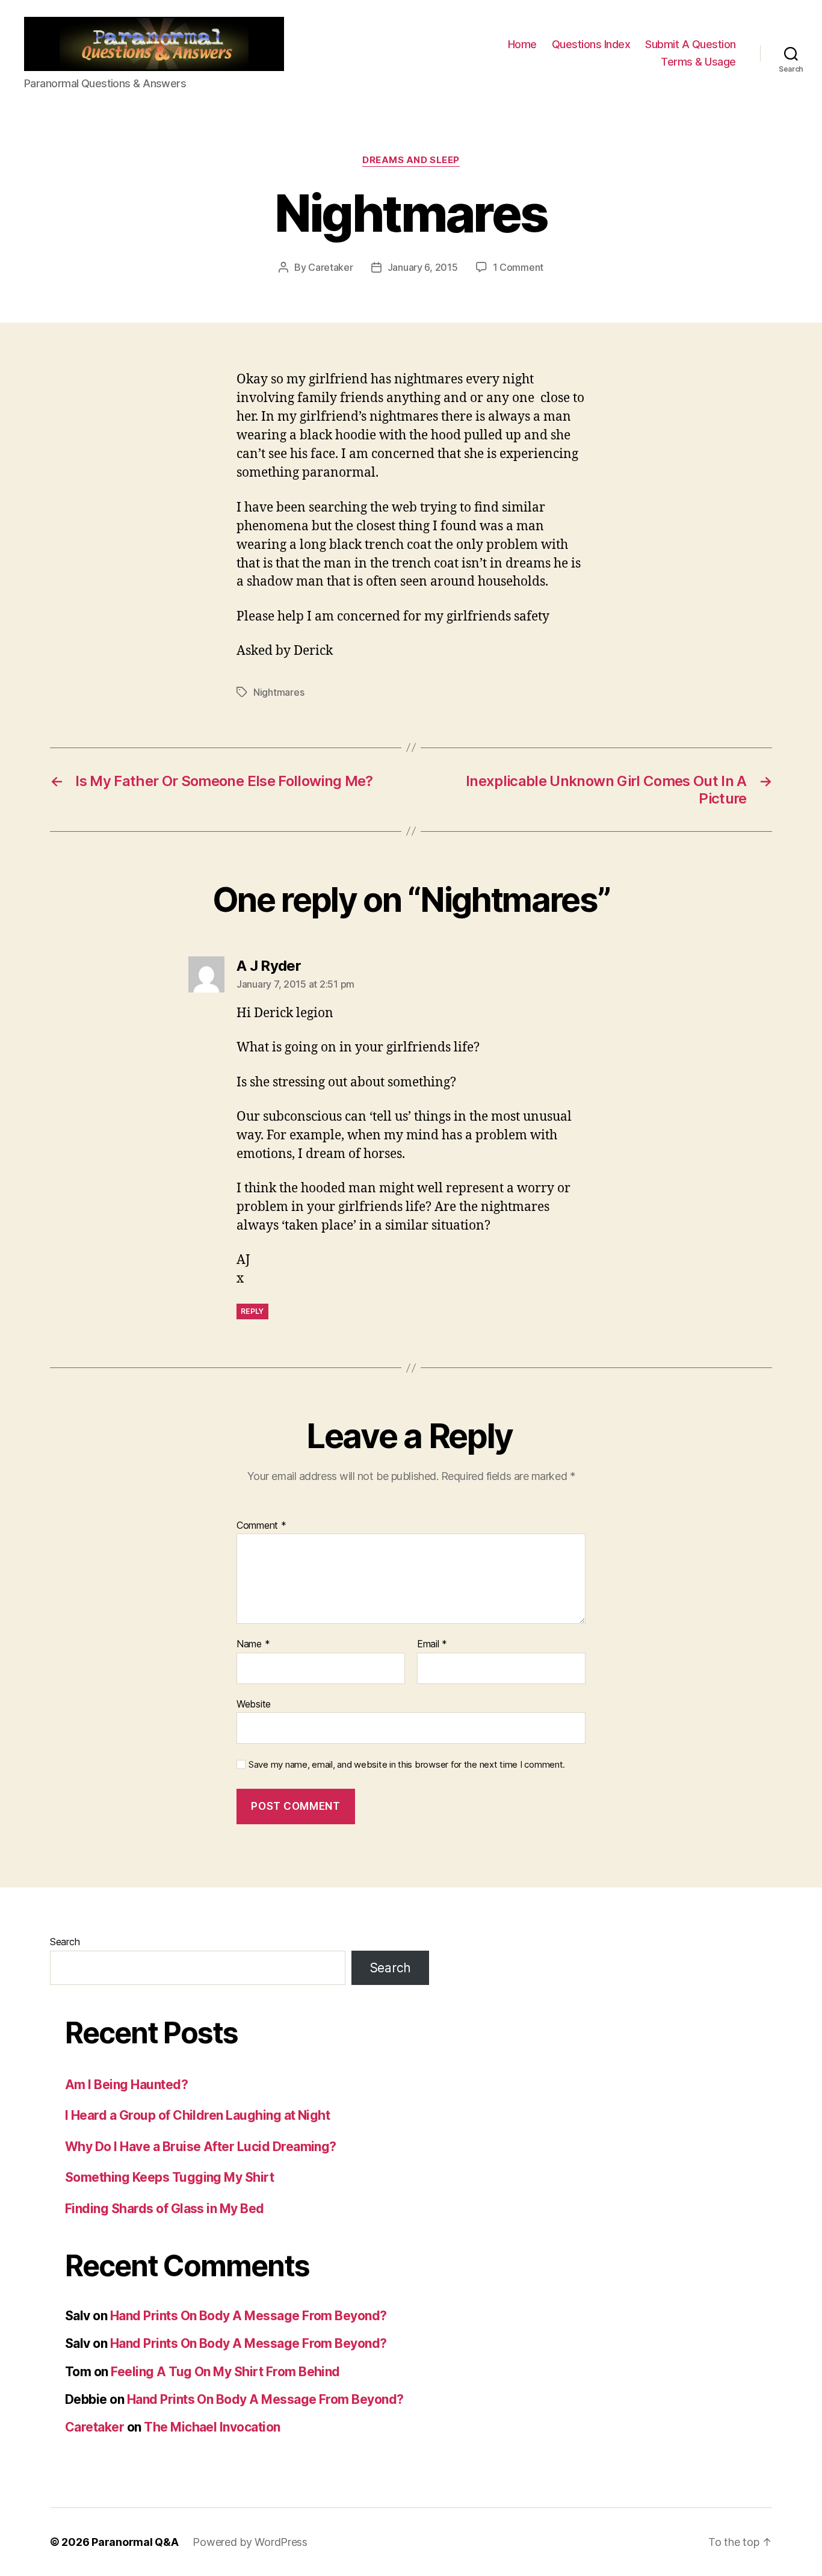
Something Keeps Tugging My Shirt (169, 2177)
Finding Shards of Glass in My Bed (165, 2209)
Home (522, 44)
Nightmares (279, 692)
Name (253, 1644)
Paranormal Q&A (135, 2542)
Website (254, 1704)
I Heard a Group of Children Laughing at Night (197, 2115)
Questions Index (591, 44)
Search (65, 1942)
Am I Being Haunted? (126, 2085)
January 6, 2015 (423, 267)
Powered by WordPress (250, 2542)
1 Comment (518, 267)
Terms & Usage (698, 62)
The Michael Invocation (212, 2427)
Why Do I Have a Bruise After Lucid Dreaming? (201, 2147)
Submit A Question (691, 44)
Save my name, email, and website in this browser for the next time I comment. (407, 1765)
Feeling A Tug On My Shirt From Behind (225, 2372)
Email (432, 1644)
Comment (261, 1526)
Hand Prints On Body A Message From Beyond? (249, 2316)
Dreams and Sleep (411, 160)
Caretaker (331, 267)
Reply (252, 1311)
